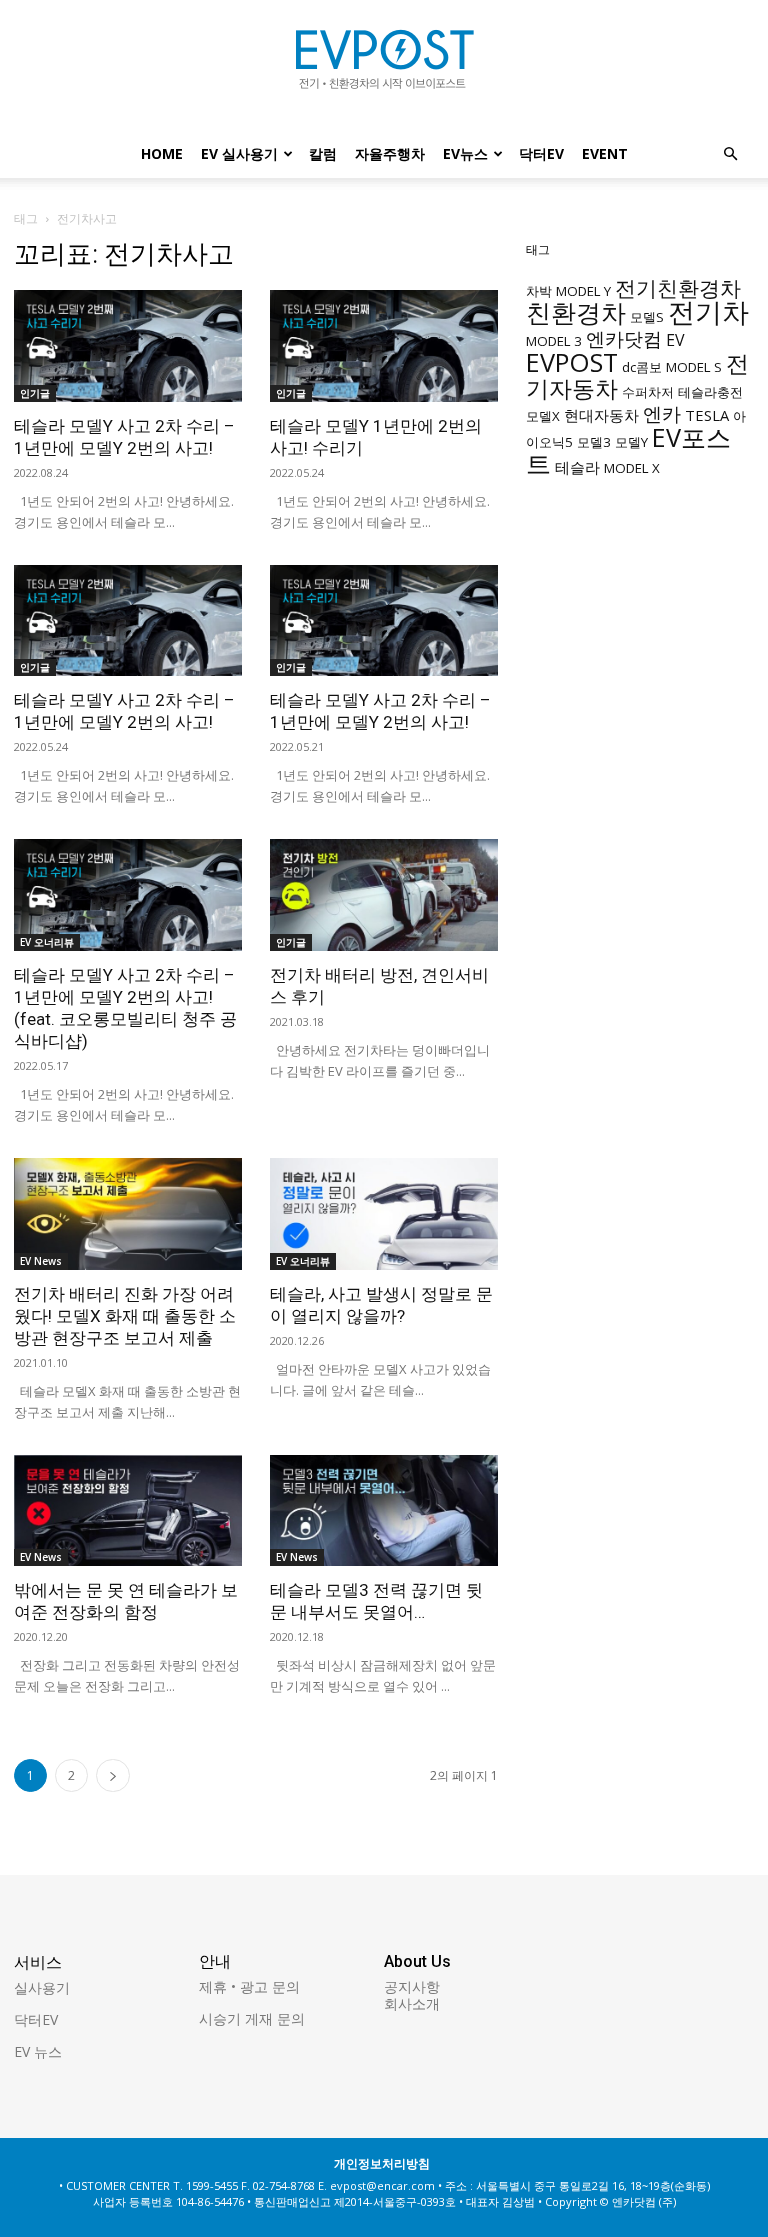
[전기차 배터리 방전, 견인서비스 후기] (384, 895)
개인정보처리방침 (382, 2163)
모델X (543, 416)
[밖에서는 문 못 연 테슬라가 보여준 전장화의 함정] (128, 1511)
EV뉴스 (465, 153)
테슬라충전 (710, 392)
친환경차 (576, 312)
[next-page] (113, 1775)
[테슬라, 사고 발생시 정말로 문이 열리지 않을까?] (384, 1214)
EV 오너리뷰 (47, 942)
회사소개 (412, 2003)
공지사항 (412, 1986)
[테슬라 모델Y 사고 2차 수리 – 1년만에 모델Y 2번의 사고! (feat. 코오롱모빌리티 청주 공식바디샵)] (128, 895)
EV (675, 340)
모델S (647, 317)
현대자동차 (601, 415)
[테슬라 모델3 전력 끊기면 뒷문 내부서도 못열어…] (384, 1511)
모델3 (594, 442)
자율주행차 (390, 153)
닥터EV (541, 153)
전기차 (708, 312)
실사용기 (42, 1987)
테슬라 (577, 467)
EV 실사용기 (239, 153)
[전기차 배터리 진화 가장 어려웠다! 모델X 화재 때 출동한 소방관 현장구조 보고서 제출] (128, 1214)
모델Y (631, 442)
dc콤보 (642, 367)
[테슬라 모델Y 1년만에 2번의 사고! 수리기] (384, 346)
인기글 (35, 393)
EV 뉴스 (38, 2051)
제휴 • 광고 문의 (249, 1986)
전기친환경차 (678, 287)
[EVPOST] (384, 67)
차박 (539, 291)
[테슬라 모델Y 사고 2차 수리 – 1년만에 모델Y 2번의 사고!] (128, 346)
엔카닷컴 (624, 338)
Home (162, 153)
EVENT (605, 153)
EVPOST (572, 362)
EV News (41, 1261)
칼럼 (323, 153)
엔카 (662, 413)
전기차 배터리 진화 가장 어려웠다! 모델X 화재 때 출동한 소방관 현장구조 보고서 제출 (125, 1316)
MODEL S (694, 367)
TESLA (707, 415)
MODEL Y (583, 291)
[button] (730, 154)
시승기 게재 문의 (252, 2018)
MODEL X (632, 468)
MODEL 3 (554, 341)
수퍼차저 (648, 392)
